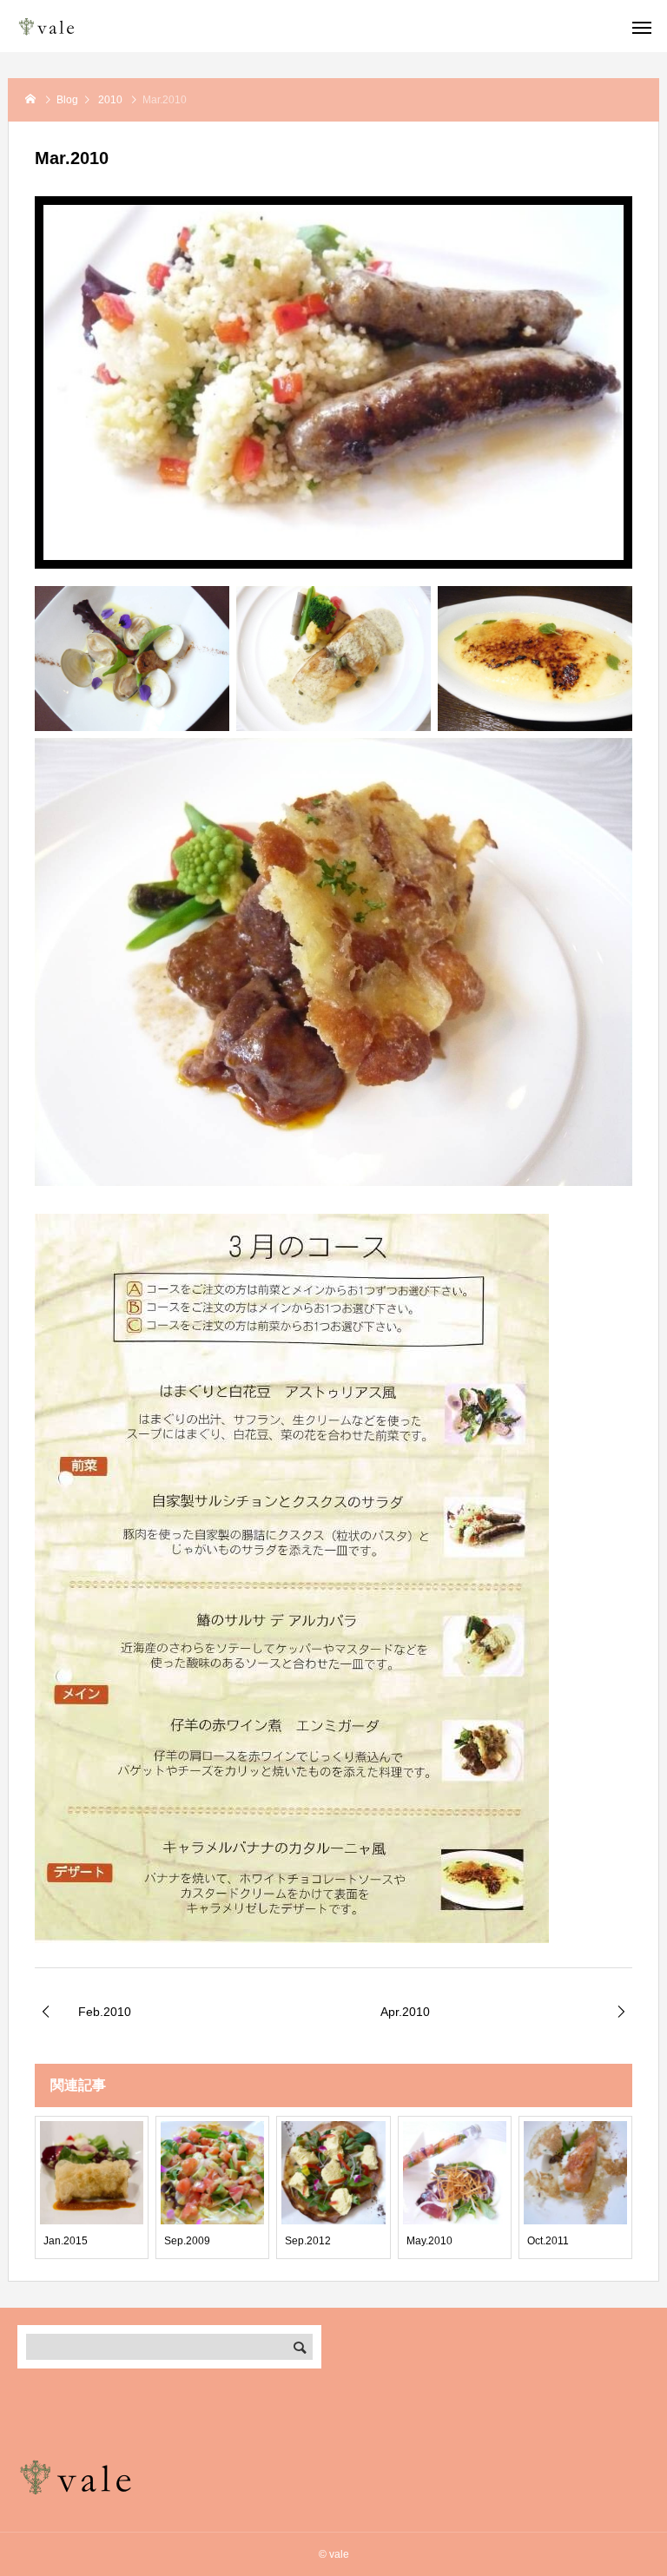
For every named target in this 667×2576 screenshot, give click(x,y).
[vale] (74, 26)
